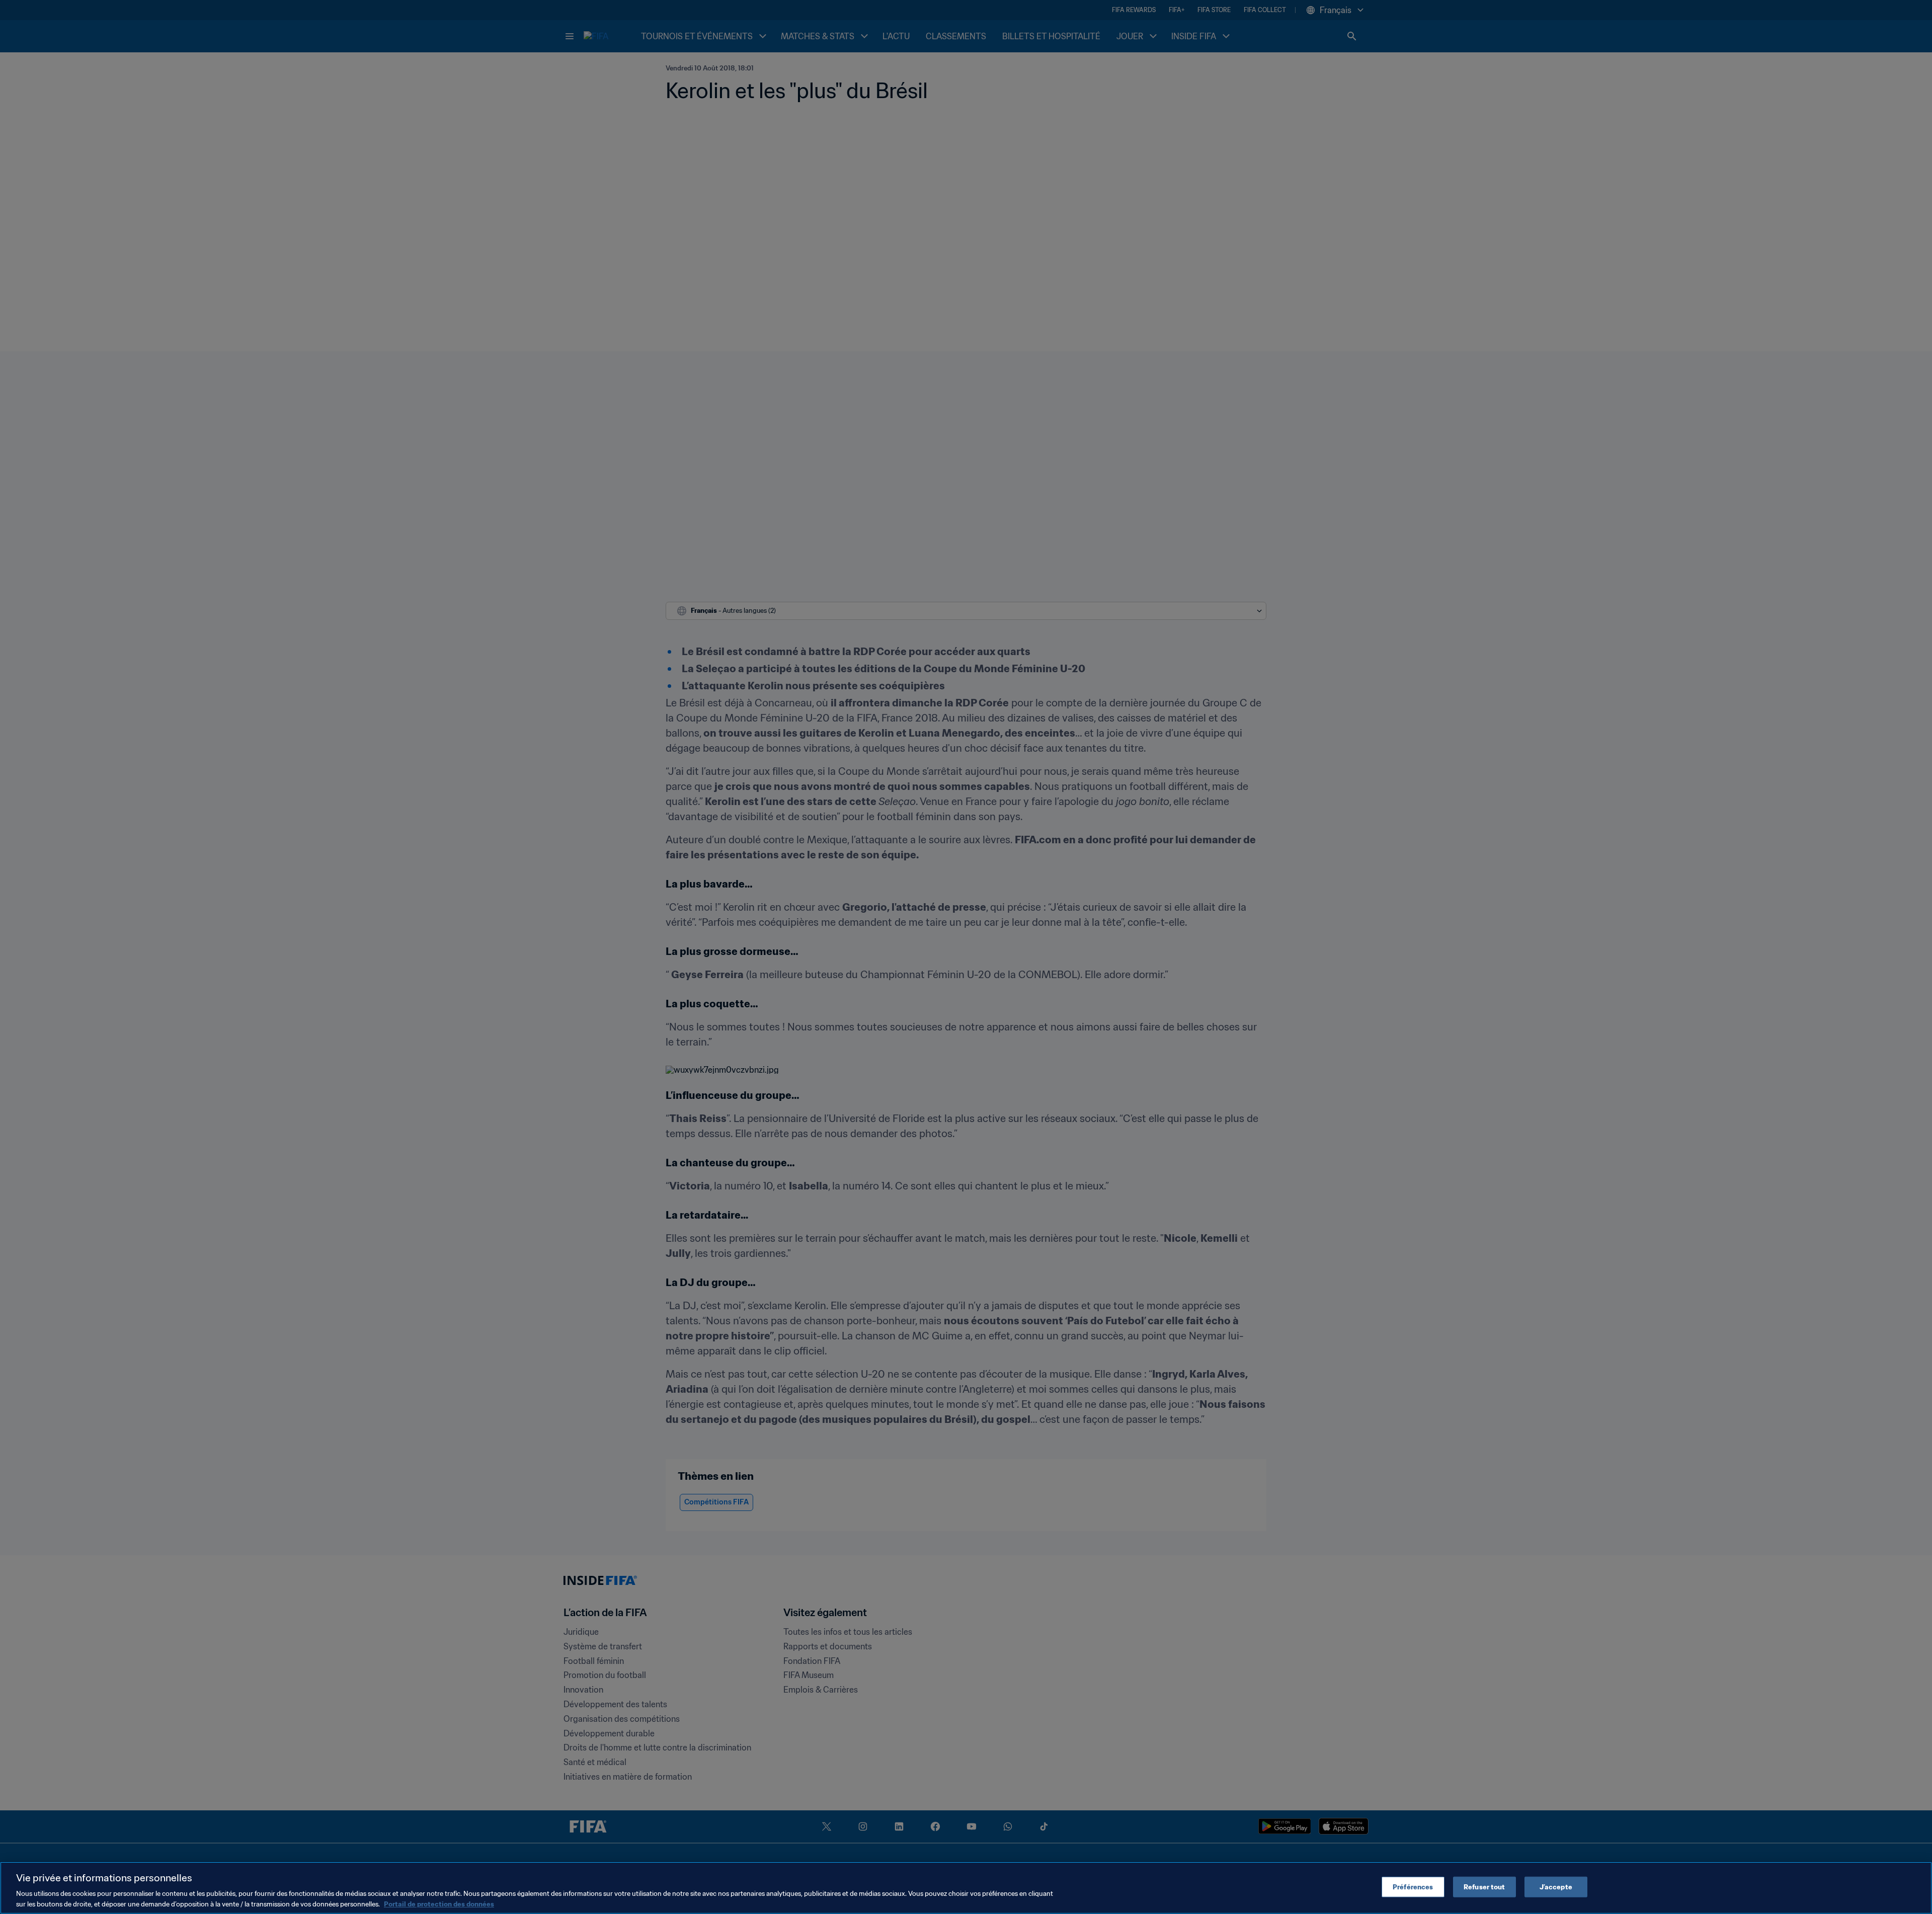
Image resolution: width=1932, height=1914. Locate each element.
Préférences (1413, 1887)
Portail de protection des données (439, 1904)
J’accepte (1556, 1887)
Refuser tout (1484, 1887)
